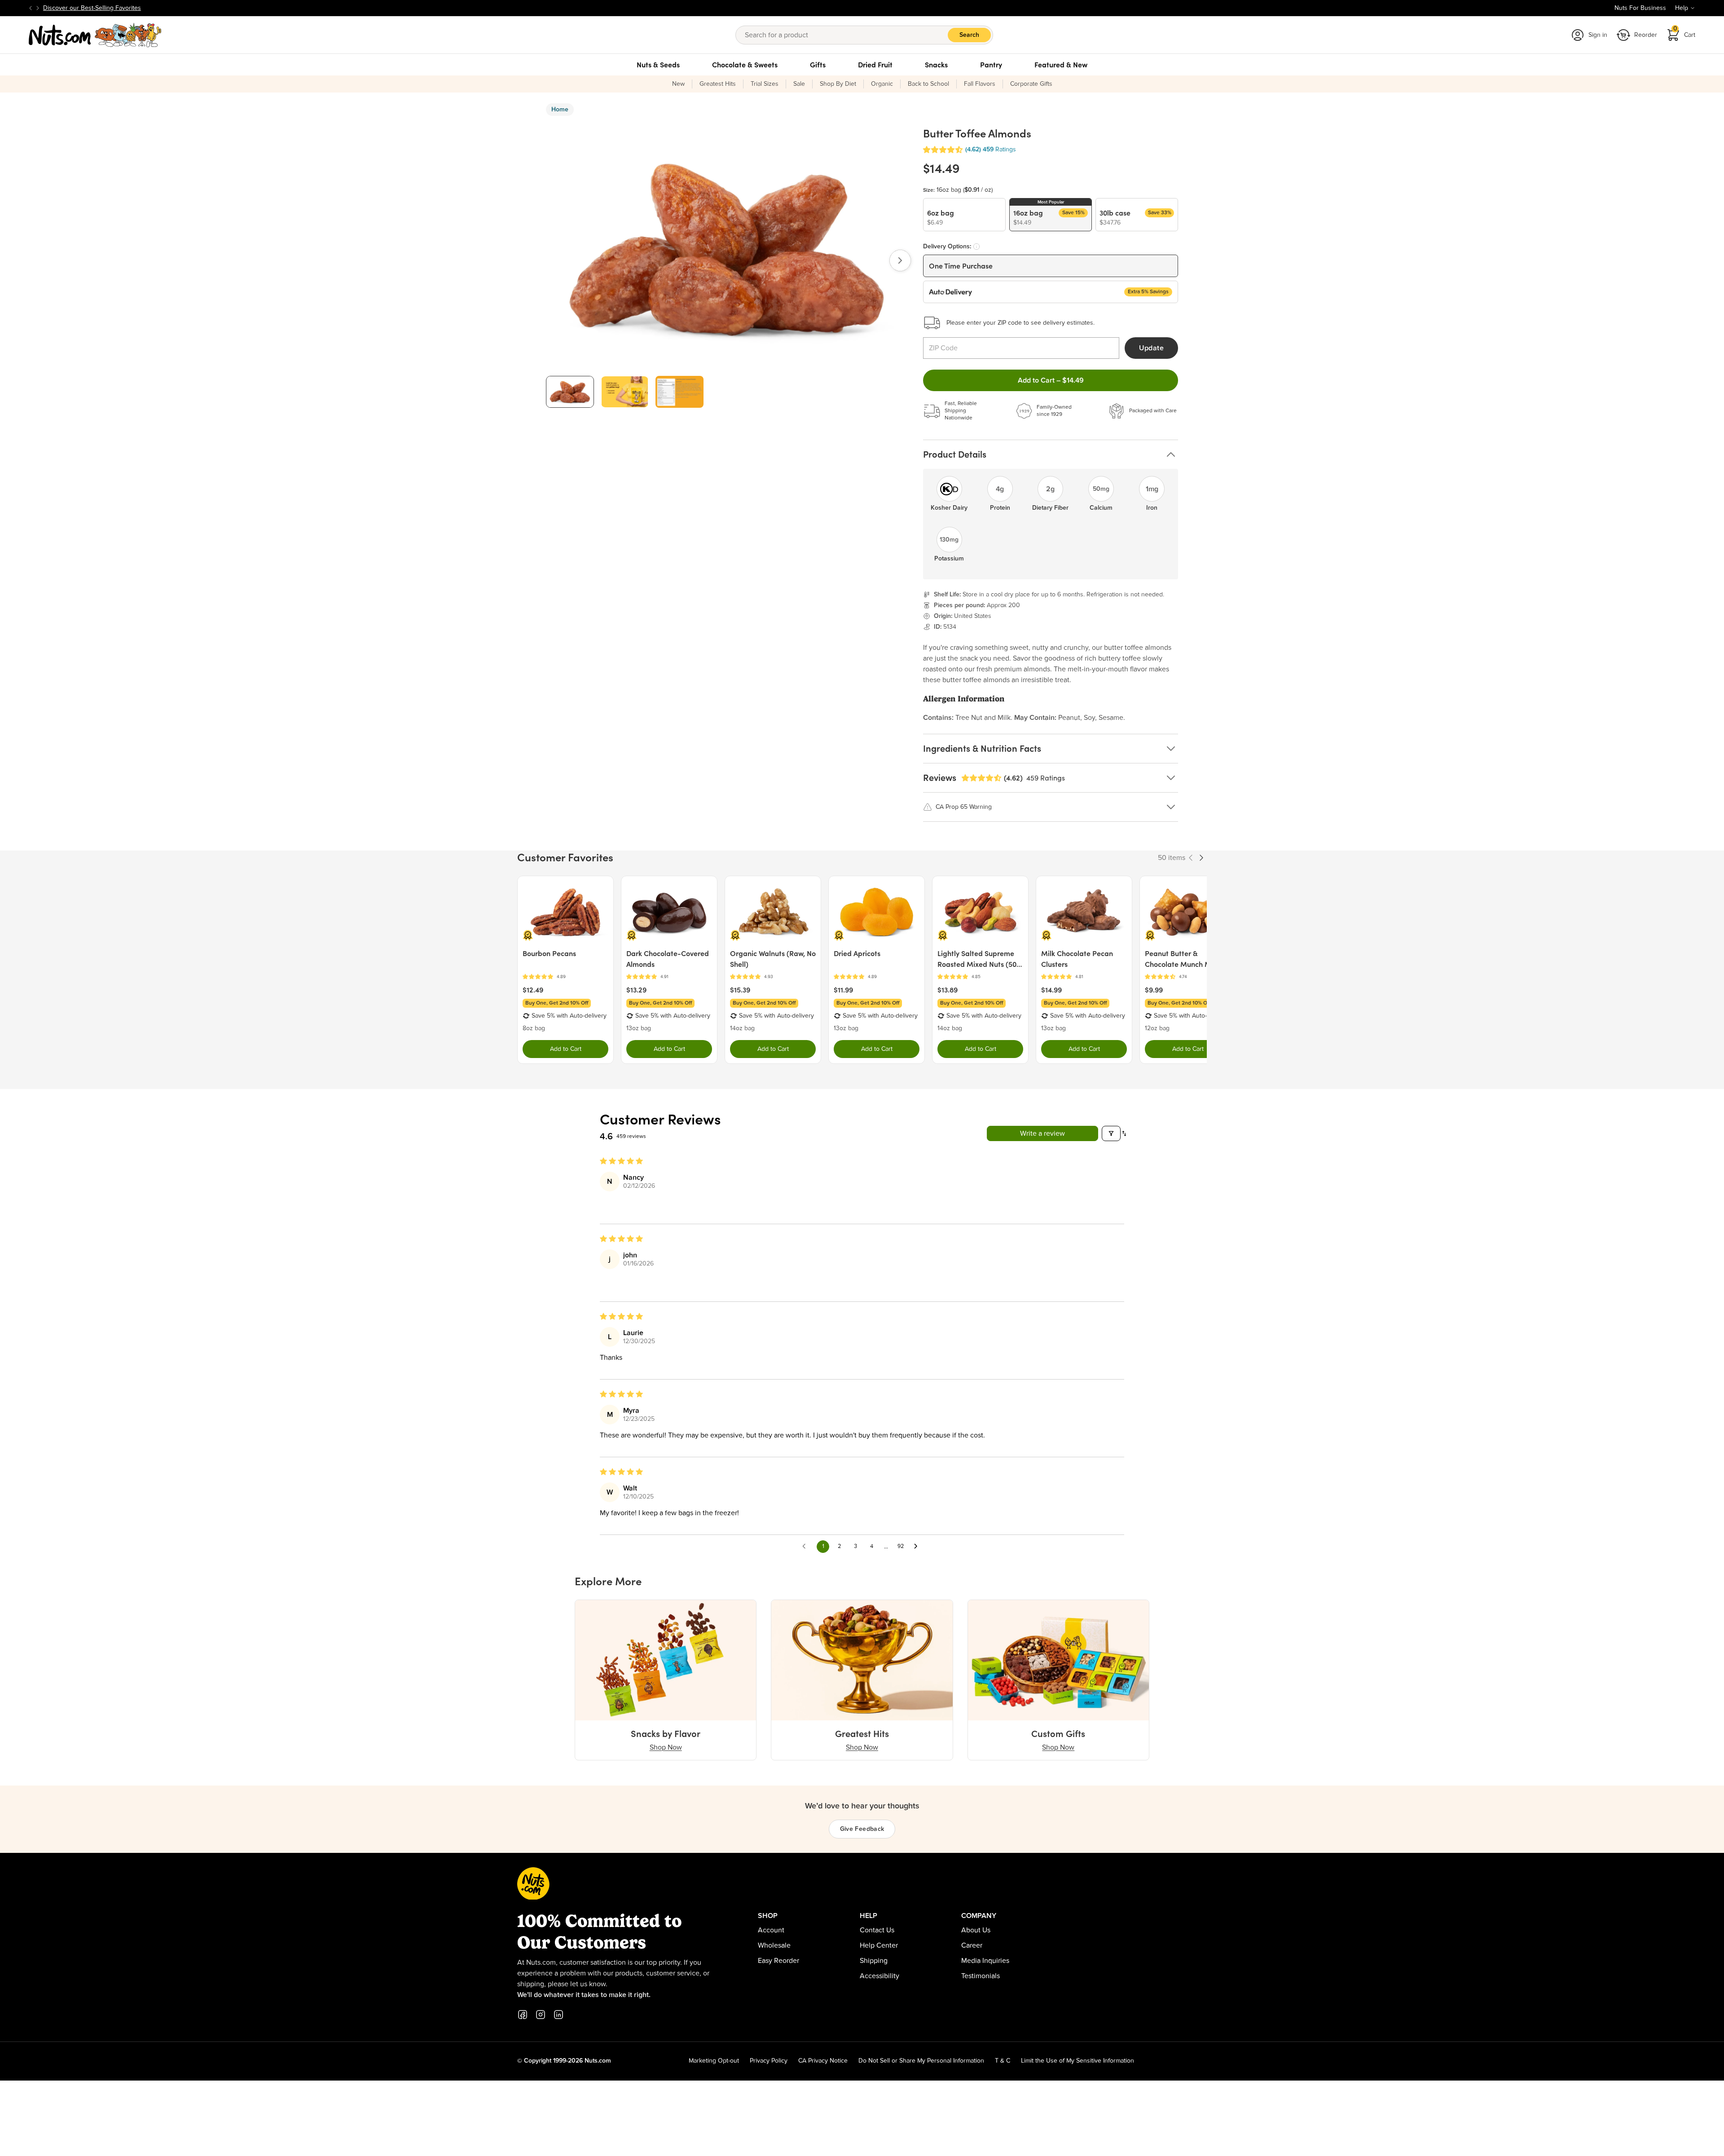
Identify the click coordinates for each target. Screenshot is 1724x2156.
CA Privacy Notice (823, 2061)
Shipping (874, 1961)
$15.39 (740, 990)
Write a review (1042, 1133)
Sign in (1598, 35)
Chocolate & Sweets (745, 65)
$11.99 (843, 990)
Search (969, 35)
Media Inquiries (985, 1961)
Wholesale (774, 1945)
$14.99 (1051, 990)
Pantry (991, 65)
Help (1682, 8)
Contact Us (877, 1930)
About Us (976, 1930)
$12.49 (533, 990)
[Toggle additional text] (145, 8)
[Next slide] (38, 8)
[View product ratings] (565, 977)
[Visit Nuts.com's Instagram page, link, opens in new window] (541, 2015)
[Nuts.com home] (95, 35)
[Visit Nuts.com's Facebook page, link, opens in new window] (523, 2015)
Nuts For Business (1640, 8)
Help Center (879, 1945)
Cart (1684, 32)
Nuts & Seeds (658, 65)
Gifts (818, 65)
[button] (943, 150)
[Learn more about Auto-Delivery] (976, 247)
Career (972, 1945)
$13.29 (636, 990)
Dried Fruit (875, 65)
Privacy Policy (769, 2061)
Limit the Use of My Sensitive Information (1077, 2061)
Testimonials (981, 1976)
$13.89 (948, 990)
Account (771, 1930)
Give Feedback (862, 1829)
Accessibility (880, 1976)
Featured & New (1061, 65)
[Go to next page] (918, 1547)
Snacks (936, 65)
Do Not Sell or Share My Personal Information (921, 2061)
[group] (570, 392)
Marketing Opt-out (714, 2061)
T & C (1003, 2061)
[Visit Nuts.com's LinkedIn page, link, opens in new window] (559, 2015)
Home (560, 110)
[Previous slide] (31, 8)
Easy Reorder (778, 1961)
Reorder (1646, 35)
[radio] (964, 215)
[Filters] (1111, 1133)
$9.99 (1154, 990)
